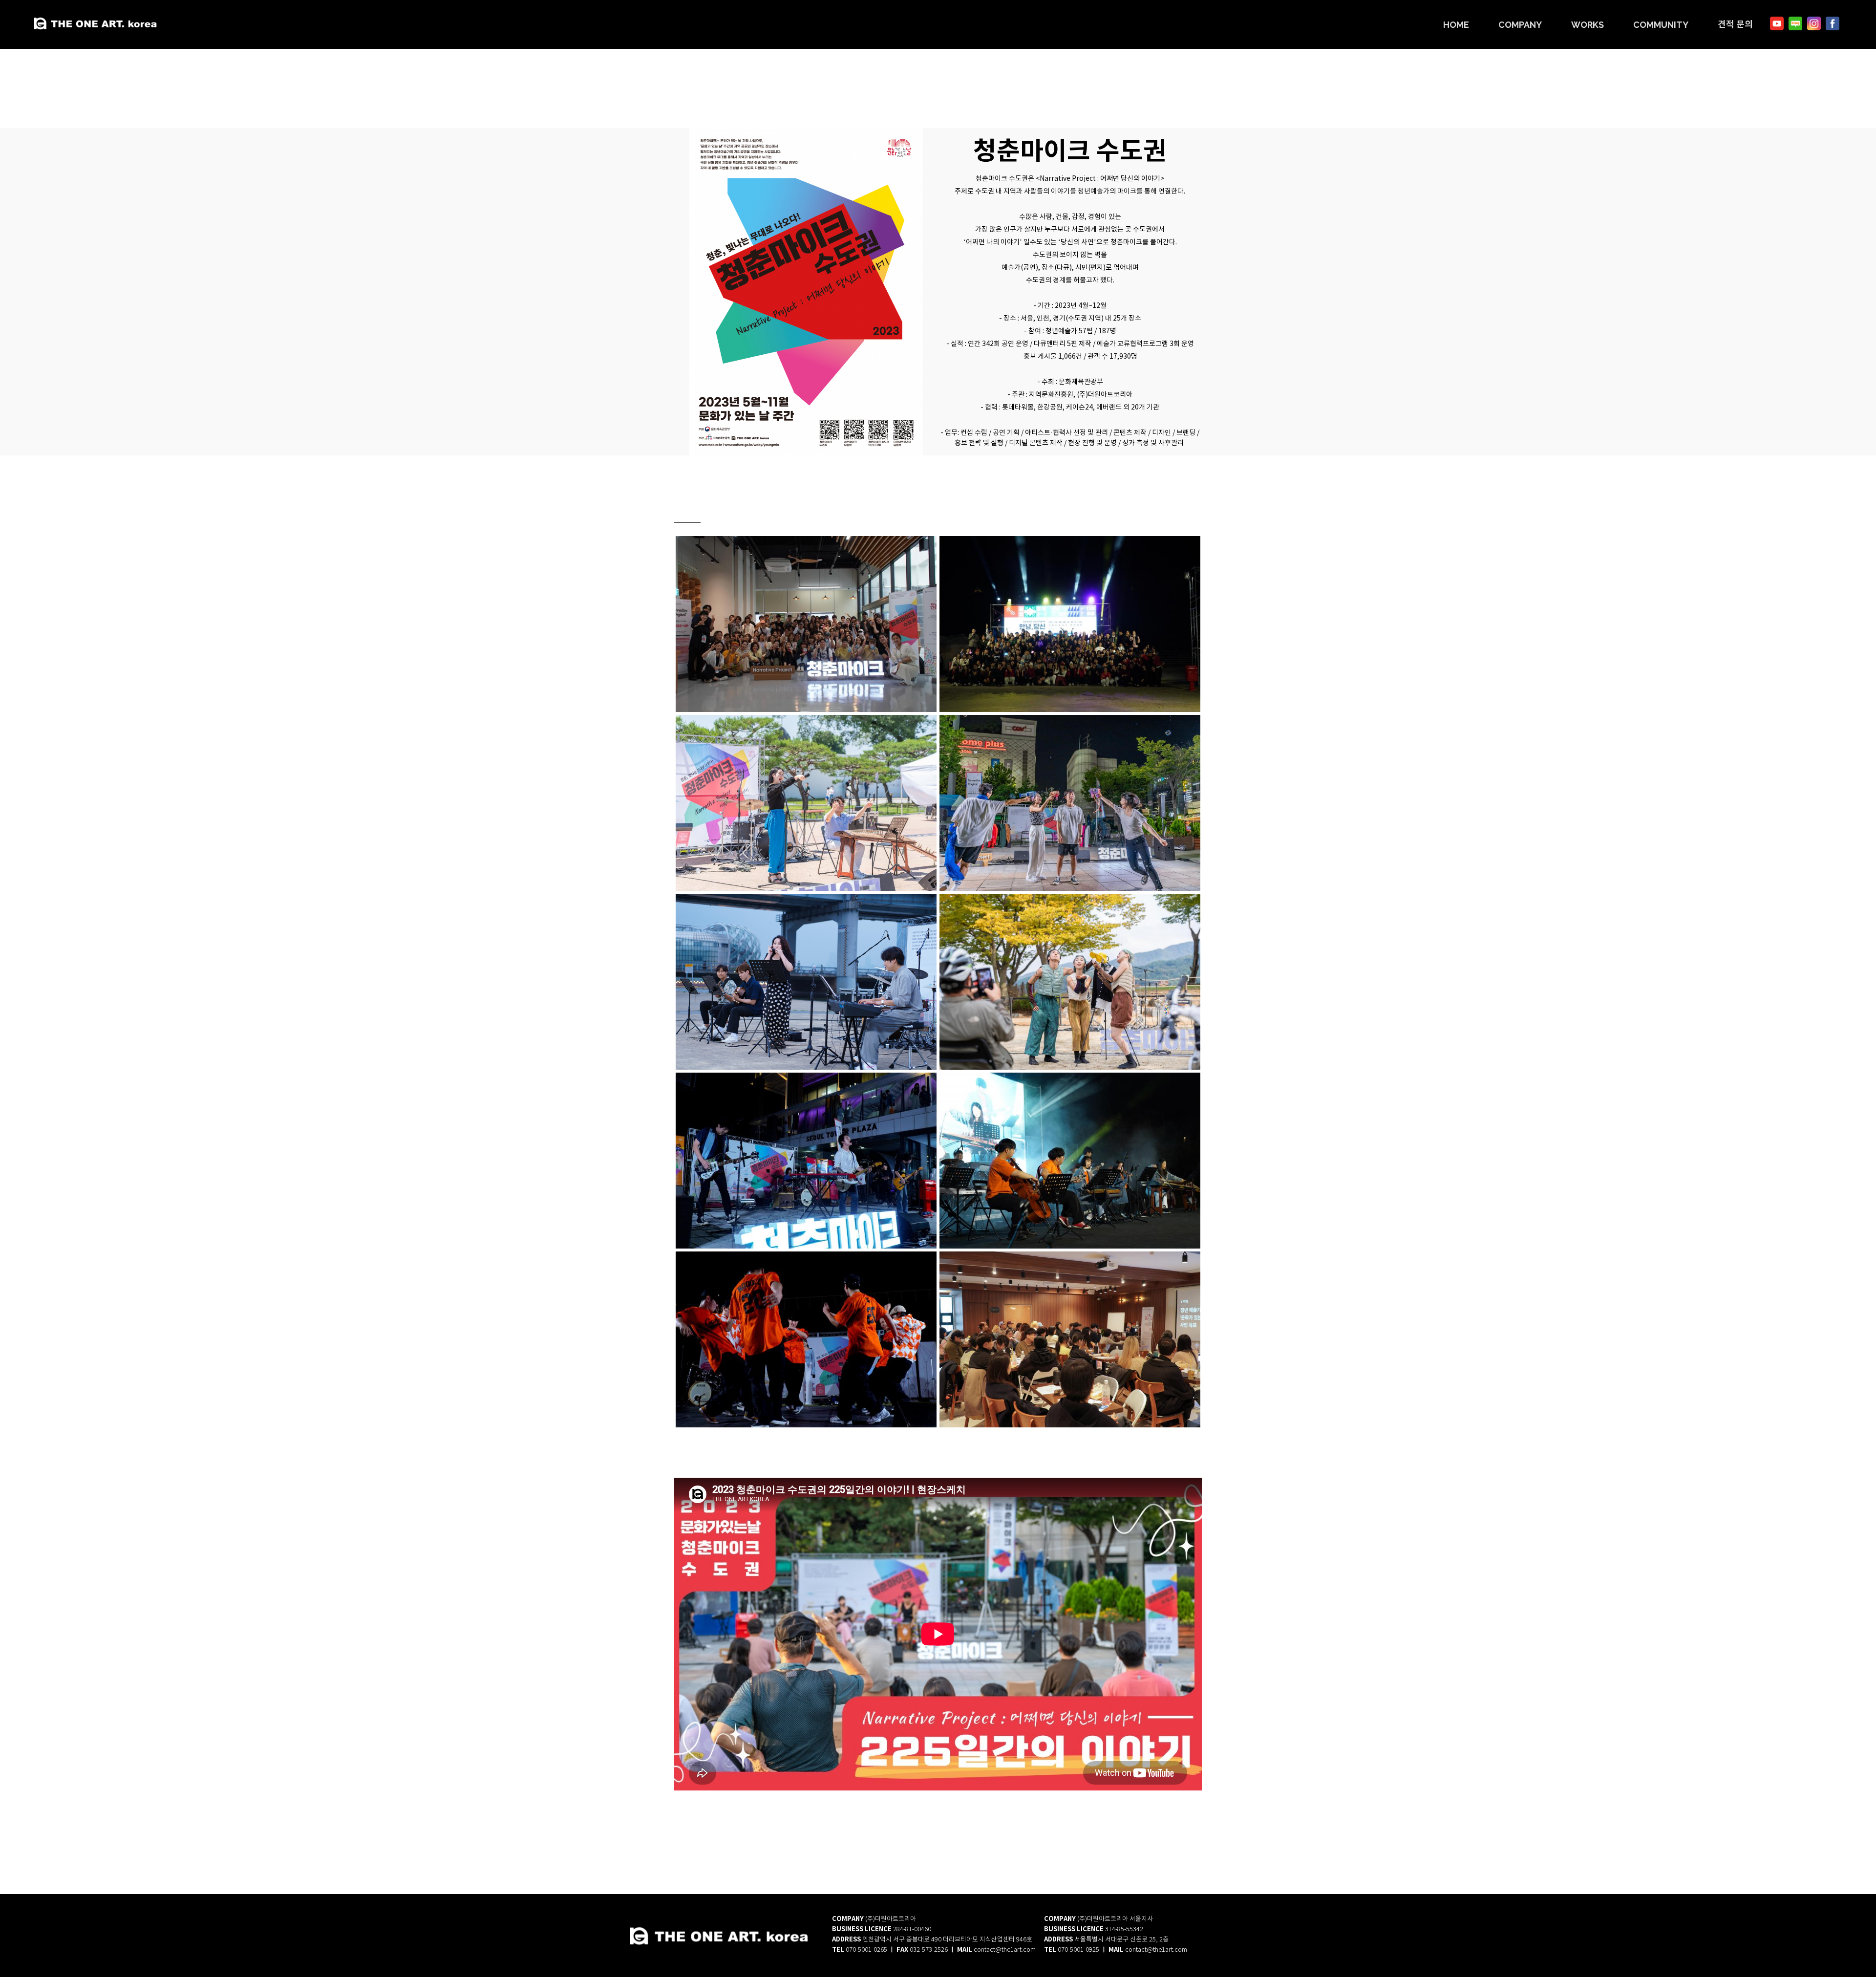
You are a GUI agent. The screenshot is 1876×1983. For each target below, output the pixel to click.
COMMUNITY (1661, 25)
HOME (1456, 25)
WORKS (1588, 25)
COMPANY (1520, 25)
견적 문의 (1735, 24)
